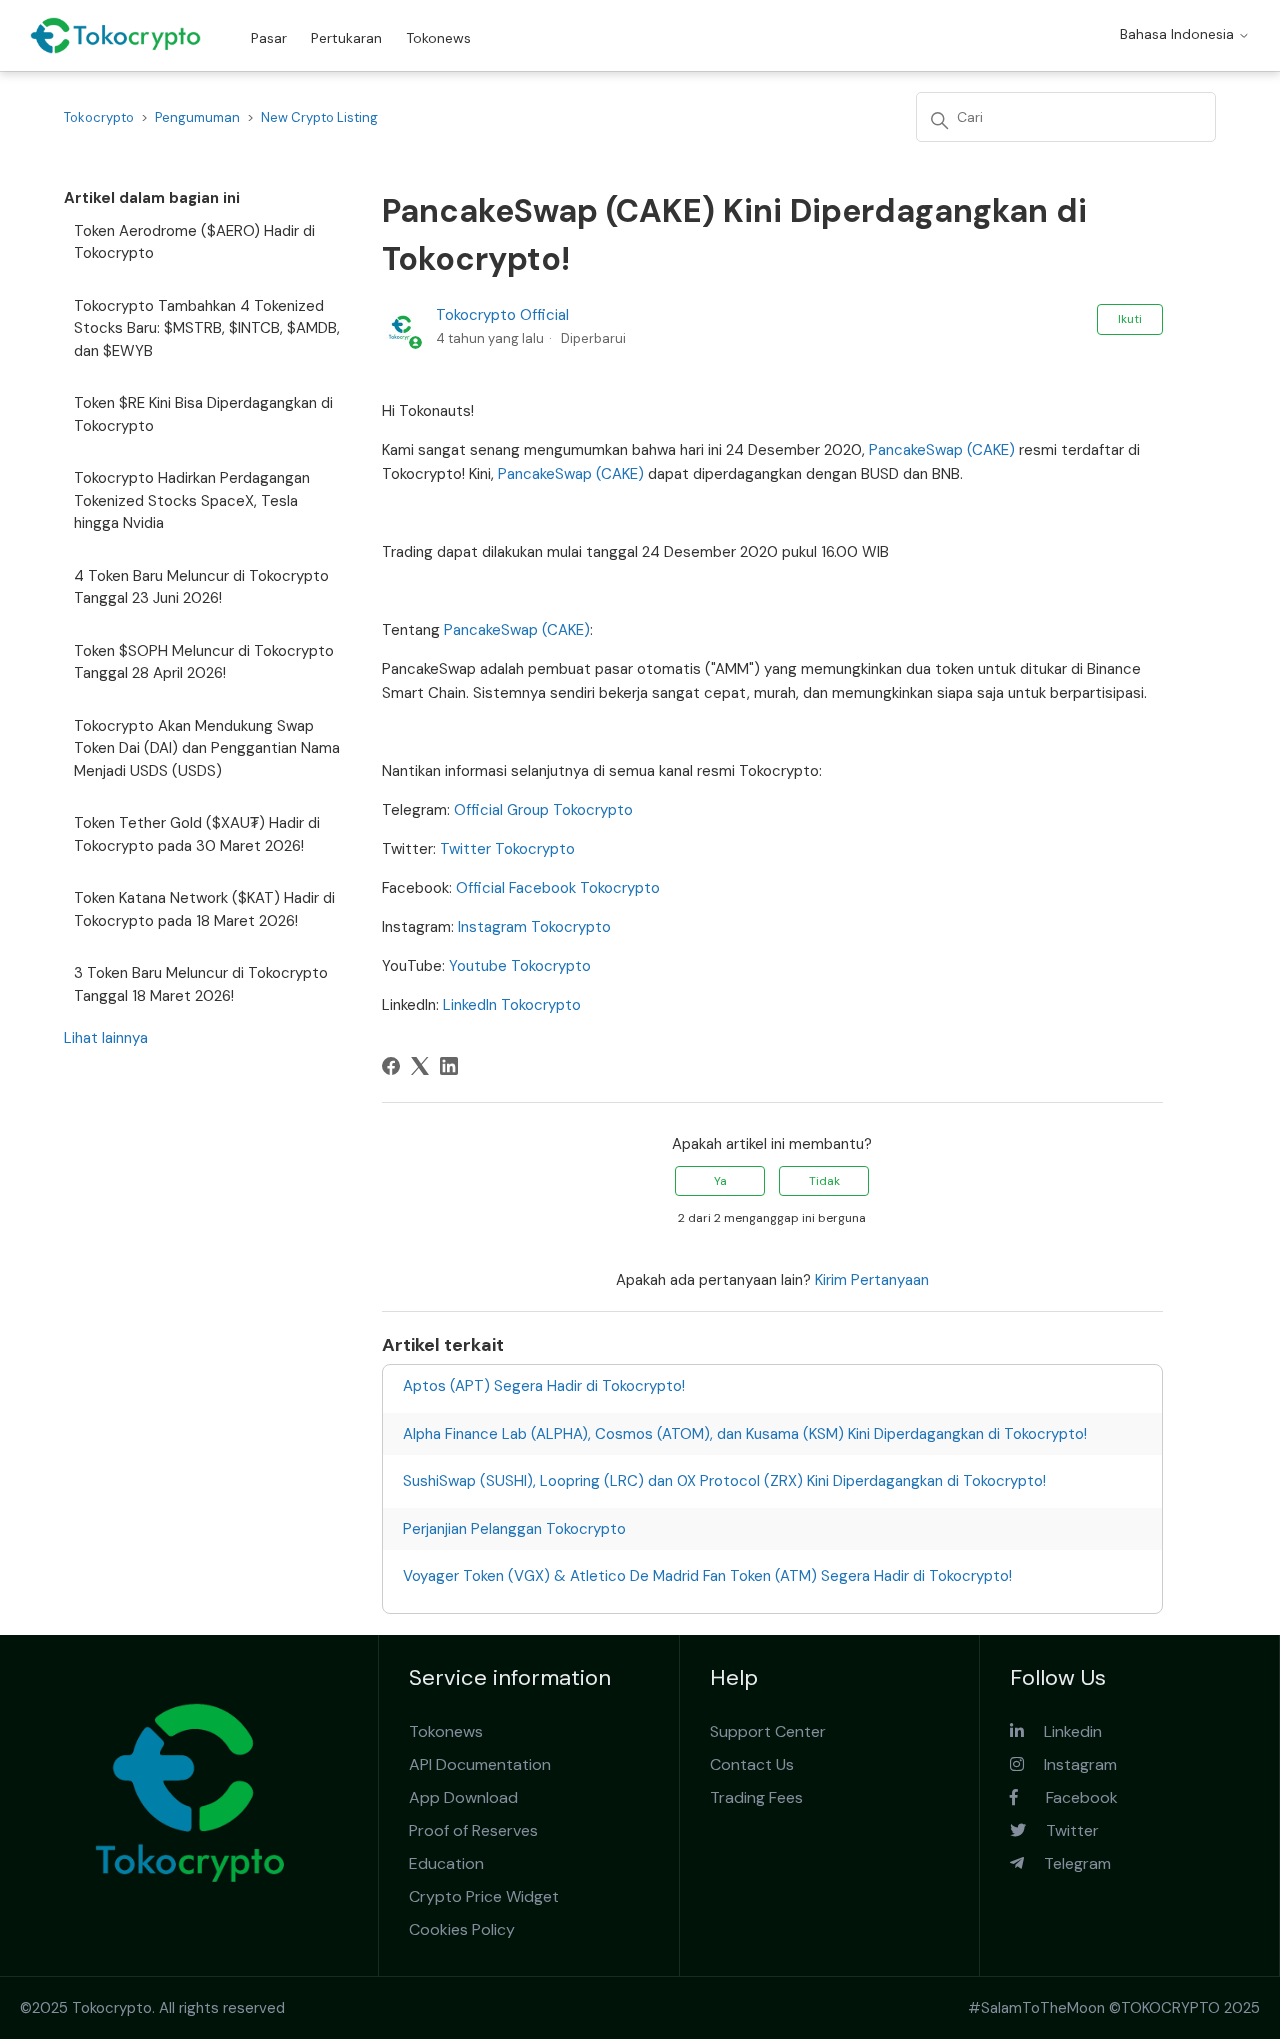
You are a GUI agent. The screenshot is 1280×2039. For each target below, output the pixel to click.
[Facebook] (391, 1066)
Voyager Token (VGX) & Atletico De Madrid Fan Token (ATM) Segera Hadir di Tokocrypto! (707, 1576)
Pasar (269, 38)
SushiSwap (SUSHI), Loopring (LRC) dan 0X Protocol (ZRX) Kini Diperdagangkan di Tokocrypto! (724, 1481)
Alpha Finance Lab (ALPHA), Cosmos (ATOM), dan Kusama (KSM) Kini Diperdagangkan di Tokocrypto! (745, 1434)
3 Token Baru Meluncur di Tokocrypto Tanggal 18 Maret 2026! (201, 984)
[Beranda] (115, 35)
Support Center (768, 1731)
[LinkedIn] (449, 1066)
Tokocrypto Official (502, 315)
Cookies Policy (462, 1929)
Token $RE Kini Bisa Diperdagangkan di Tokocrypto (203, 414)
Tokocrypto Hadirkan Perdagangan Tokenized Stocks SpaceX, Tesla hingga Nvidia (192, 500)
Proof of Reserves (473, 1830)
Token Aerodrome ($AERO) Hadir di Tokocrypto (194, 242)
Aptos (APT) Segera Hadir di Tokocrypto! (544, 1386)
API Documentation (480, 1764)
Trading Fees (756, 1797)
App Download (463, 1797)
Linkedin (1063, 1731)
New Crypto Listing (319, 117)
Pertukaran (346, 38)
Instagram (1070, 1764)
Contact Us (752, 1764)
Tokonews (438, 38)
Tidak (824, 1181)
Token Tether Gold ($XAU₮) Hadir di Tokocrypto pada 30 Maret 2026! (197, 834)
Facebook (1068, 1797)
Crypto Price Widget (484, 1896)
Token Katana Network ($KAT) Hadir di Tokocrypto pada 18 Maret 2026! (204, 909)
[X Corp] (420, 1066)
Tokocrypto (99, 117)
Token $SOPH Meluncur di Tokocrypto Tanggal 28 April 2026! (204, 662)
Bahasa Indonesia (1179, 34)
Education (446, 1863)
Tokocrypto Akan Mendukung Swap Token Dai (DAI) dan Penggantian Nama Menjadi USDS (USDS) (207, 748)
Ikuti (1130, 319)
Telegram (1067, 1863)
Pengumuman (197, 117)
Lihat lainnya (106, 1038)
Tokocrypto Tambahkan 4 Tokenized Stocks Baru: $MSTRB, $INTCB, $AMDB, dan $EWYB (207, 328)
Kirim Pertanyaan (872, 1280)
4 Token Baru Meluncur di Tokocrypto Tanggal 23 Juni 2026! (201, 587)
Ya (720, 1181)
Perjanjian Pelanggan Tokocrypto (514, 1529)
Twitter (1062, 1830)
